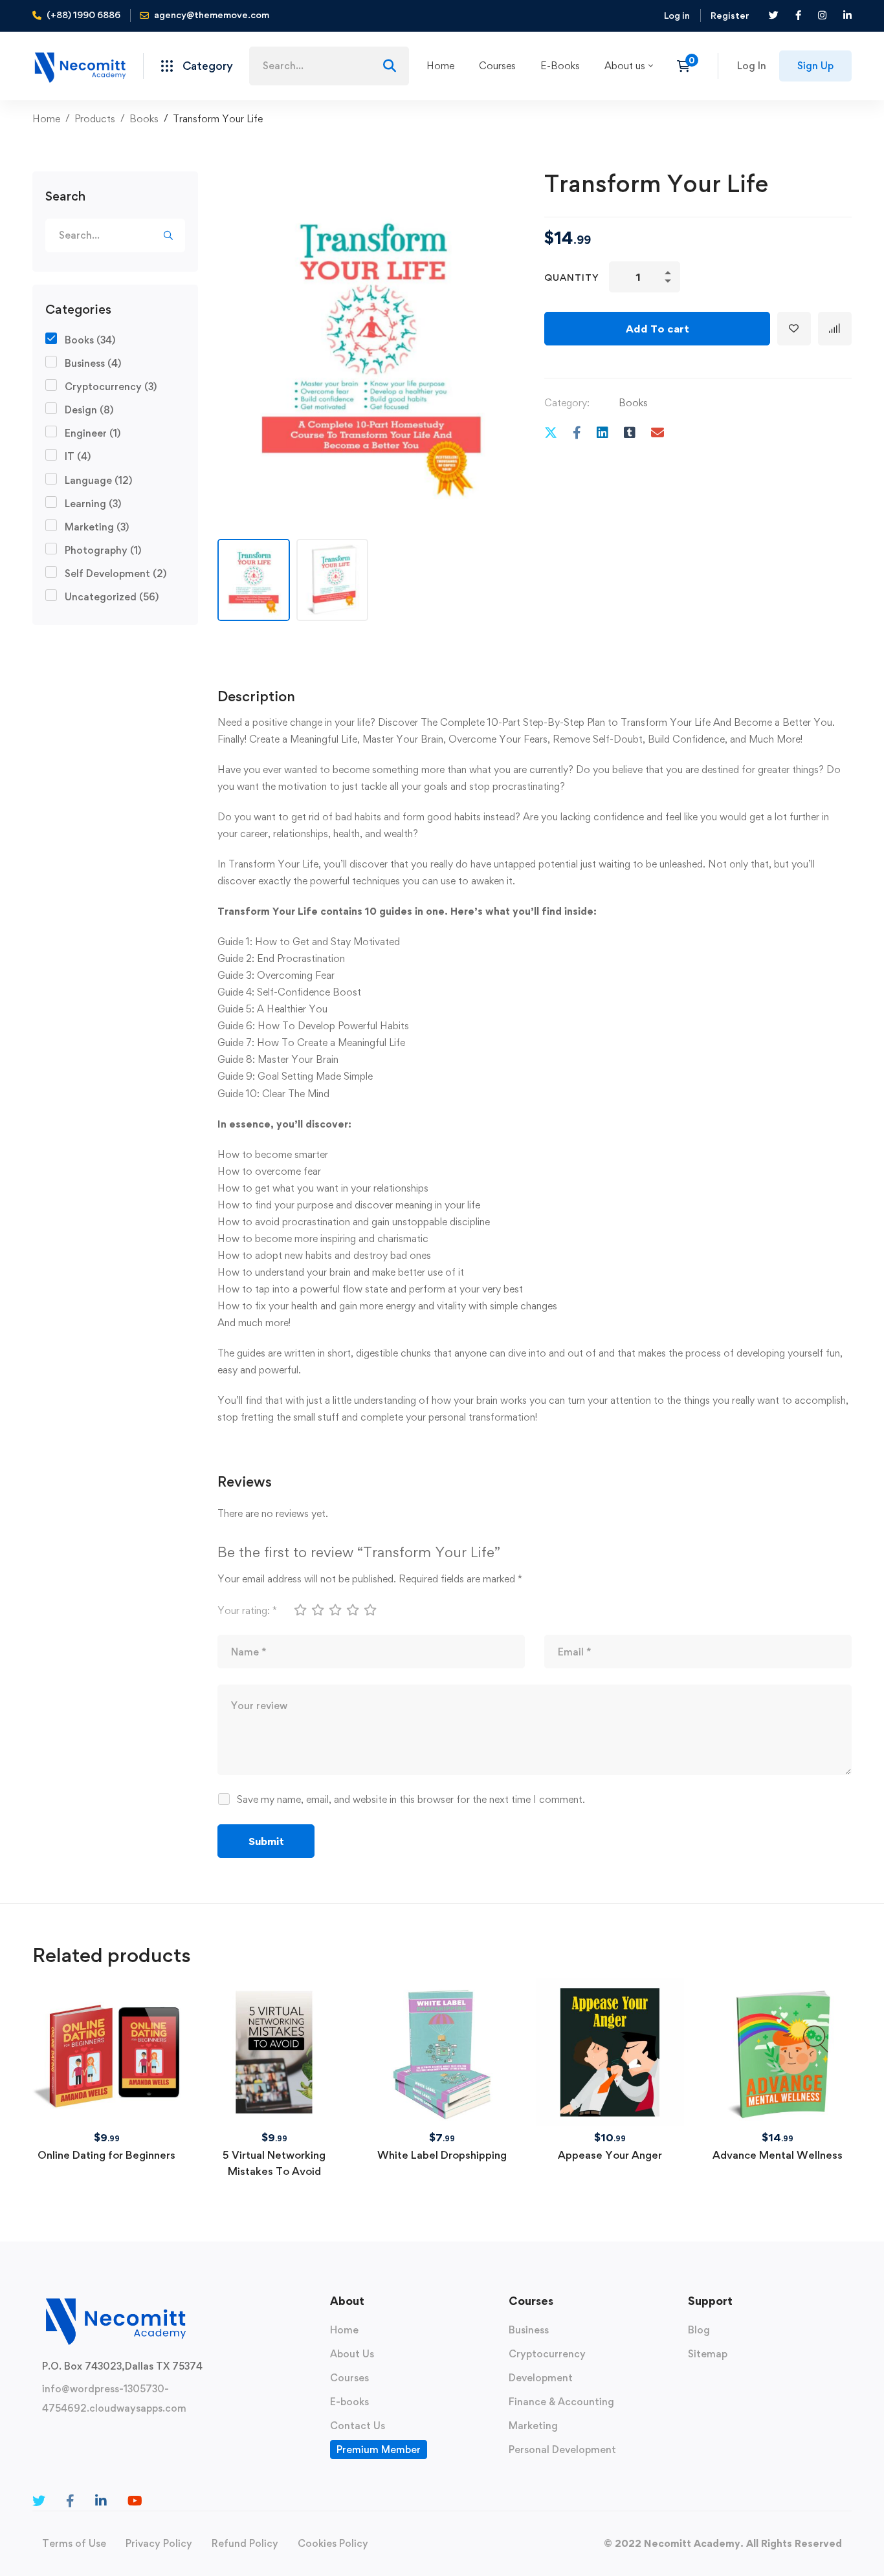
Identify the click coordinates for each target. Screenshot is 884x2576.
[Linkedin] (602, 432)
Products (95, 119)
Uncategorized (112, 597)
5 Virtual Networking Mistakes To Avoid (274, 2163)
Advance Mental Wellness (778, 2155)
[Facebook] (577, 432)
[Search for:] (329, 66)
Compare (835, 329)
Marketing (97, 527)
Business (93, 363)
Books (144, 119)
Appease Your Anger (610, 2155)
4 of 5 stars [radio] (352, 1610)
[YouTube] (135, 2501)
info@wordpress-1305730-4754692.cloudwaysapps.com (114, 2398)
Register (730, 15)
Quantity (572, 277)
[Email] (657, 432)
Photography (103, 550)
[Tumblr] (630, 432)
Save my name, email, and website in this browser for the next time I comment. (411, 1799)
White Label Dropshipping (442, 2155)
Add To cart (657, 329)
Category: (567, 403)
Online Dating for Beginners (106, 2155)
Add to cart (107, 2012)
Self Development (116, 573)
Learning (93, 504)
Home (46, 119)
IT (78, 456)
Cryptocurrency (111, 387)
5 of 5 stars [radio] (370, 1610)
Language (98, 480)
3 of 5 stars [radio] (335, 1610)
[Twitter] (551, 432)
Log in (677, 15)
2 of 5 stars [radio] (317, 1610)
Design (89, 410)
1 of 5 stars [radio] (300, 1610)
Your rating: (247, 1610)
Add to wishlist (794, 329)
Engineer (93, 433)
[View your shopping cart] (688, 66)
